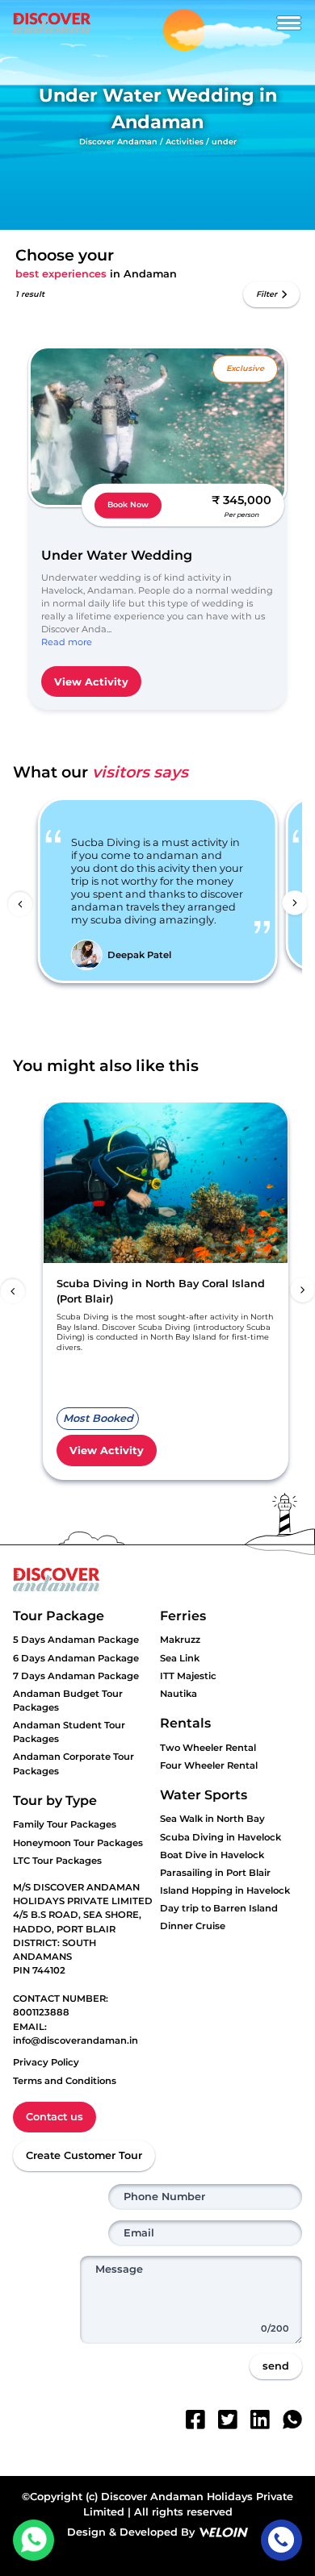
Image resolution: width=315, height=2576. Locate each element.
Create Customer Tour (84, 2155)
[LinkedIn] (260, 2420)
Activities (185, 142)
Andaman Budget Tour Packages (68, 1701)
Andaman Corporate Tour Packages (73, 1763)
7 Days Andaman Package (76, 1676)
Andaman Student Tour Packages (69, 1732)
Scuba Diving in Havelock (220, 1837)
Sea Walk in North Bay (212, 1819)
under (224, 142)
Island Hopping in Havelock (225, 1890)
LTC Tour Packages (57, 1861)
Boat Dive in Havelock (212, 1855)
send (276, 2366)
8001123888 (41, 2012)
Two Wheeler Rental (208, 1748)
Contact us (55, 2117)
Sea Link (180, 1658)
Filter (267, 294)
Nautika (178, 1694)
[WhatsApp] (292, 2420)
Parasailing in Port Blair (215, 1873)
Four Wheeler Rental (209, 1765)
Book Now (128, 504)
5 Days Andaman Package (76, 1640)
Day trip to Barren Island (219, 1908)
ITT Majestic (188, 1676)
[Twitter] (228, 2420)
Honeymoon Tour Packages (78, 1843)
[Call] (281, 2540)
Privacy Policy (46, 2062)
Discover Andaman (118, 142)
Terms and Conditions (65, 2081)
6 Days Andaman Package (76, 1658)
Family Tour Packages (65, 1824)
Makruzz (180, 1640)
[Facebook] (195, 2420)
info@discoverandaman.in (76, 2040)
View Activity (91, 682)
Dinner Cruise (193, 1926)
